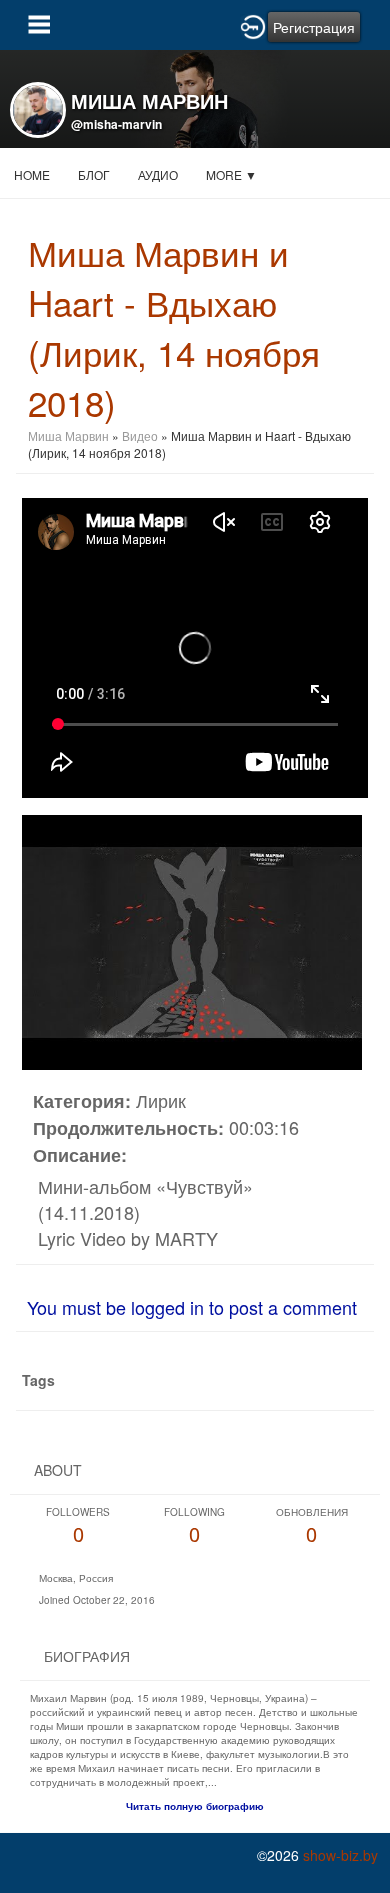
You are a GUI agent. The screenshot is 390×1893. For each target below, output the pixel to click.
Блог (94, 174)
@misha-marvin (116, 124)
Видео (140, 435)
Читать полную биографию (195, 1806)
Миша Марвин (68, 435)
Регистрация (314, 27)
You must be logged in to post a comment (192, 1307)
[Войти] (253, 25)
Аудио (158, 174)
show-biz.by (340, 1855)
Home (32, 174)
